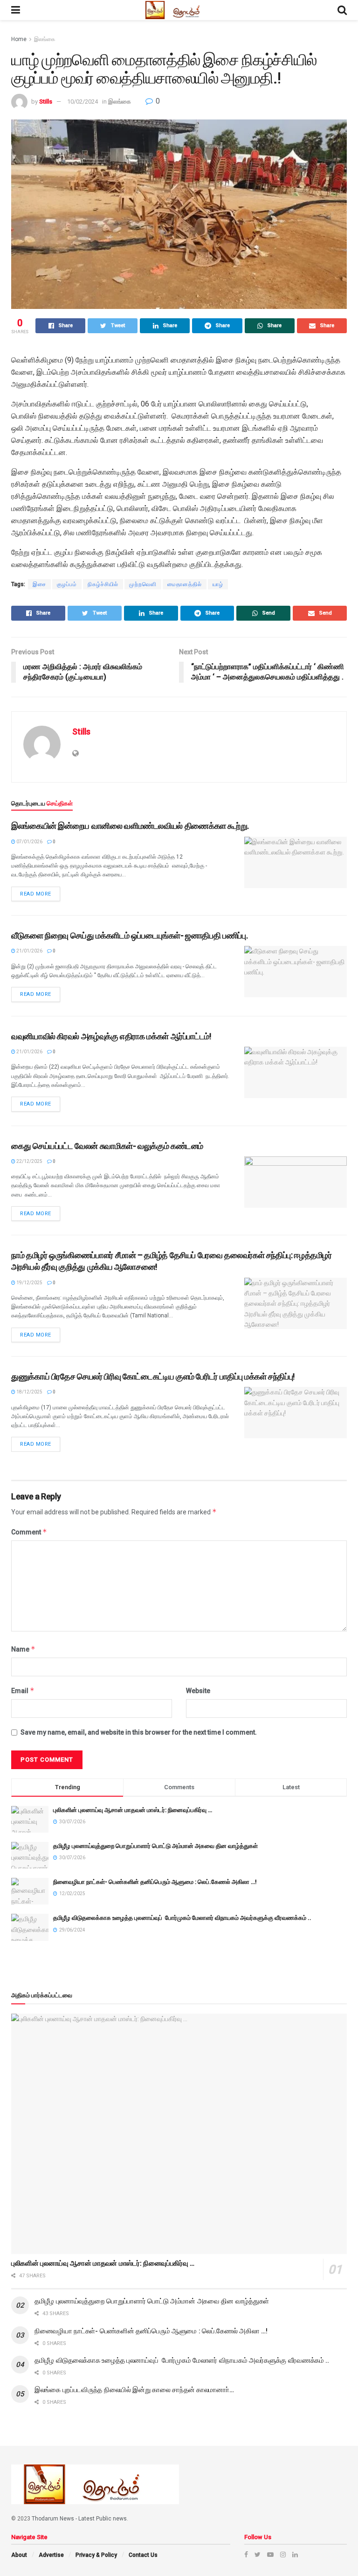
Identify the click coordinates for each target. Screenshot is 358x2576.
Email (23, 1690)
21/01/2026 (29, 951)
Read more (36, 894)
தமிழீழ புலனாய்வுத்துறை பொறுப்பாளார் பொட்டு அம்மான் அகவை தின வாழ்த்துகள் (155, 1846)
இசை (39, 584)
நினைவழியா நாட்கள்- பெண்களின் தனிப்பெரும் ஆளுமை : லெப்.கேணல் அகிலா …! (155, 1882)
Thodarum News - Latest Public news (79, 2519)
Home (19, 39)
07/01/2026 (29, 842)
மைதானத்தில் (185, 584)
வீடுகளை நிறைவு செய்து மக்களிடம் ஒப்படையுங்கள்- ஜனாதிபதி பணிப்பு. (129, 935)
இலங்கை (45, 39)
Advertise (51, 2555)
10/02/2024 (83, 101)
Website (198, 1691)
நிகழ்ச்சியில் (103, 584)
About (19, 2555)
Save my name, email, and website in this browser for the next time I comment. (139, 1732)
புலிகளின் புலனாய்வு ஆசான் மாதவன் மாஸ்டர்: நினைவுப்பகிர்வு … (133, 1810)
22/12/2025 (29, 1161)
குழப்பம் (67, 584)
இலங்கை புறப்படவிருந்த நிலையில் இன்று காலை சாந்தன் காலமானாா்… (134, 2390)
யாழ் (218, 584)
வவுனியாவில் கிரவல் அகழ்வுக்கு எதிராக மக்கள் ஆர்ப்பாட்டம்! (111, 1036)
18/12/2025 (29, 1392)
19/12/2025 (29, 1283)
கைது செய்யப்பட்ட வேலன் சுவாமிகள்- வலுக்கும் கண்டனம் (107, 1146)
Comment (29, 1532)
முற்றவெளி (143, 584)
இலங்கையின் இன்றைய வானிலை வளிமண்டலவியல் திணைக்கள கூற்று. (130, 826)
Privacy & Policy (96, 2555)
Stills (46, 101)
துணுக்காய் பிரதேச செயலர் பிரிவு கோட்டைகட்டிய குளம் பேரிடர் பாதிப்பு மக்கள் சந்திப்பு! (153, 1376)
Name (23, 1649)
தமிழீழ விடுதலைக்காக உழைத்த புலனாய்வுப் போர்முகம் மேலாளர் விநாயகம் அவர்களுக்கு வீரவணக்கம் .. (182, 1918)
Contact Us (143, 2555)
